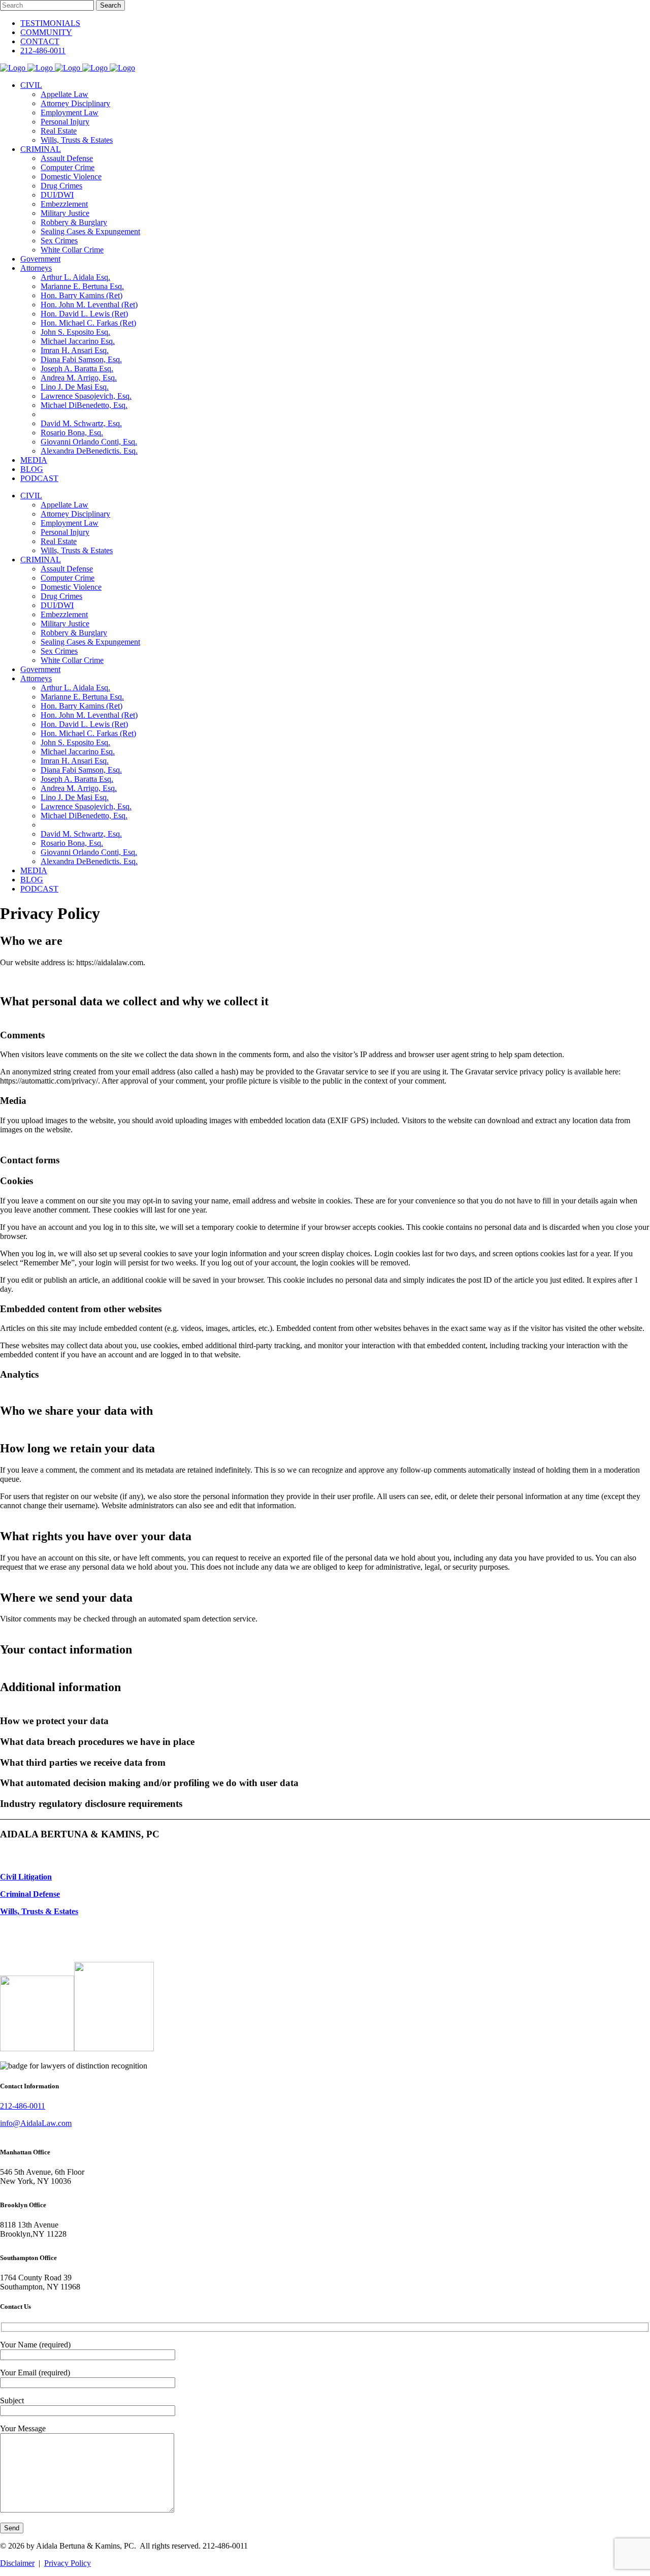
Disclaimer (17, 2563)
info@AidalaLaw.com (36, 2123)
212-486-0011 (43, 51)
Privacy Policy (68, 2563)
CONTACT (40, 41)
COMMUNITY (46, 32)
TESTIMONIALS (50, 23)
